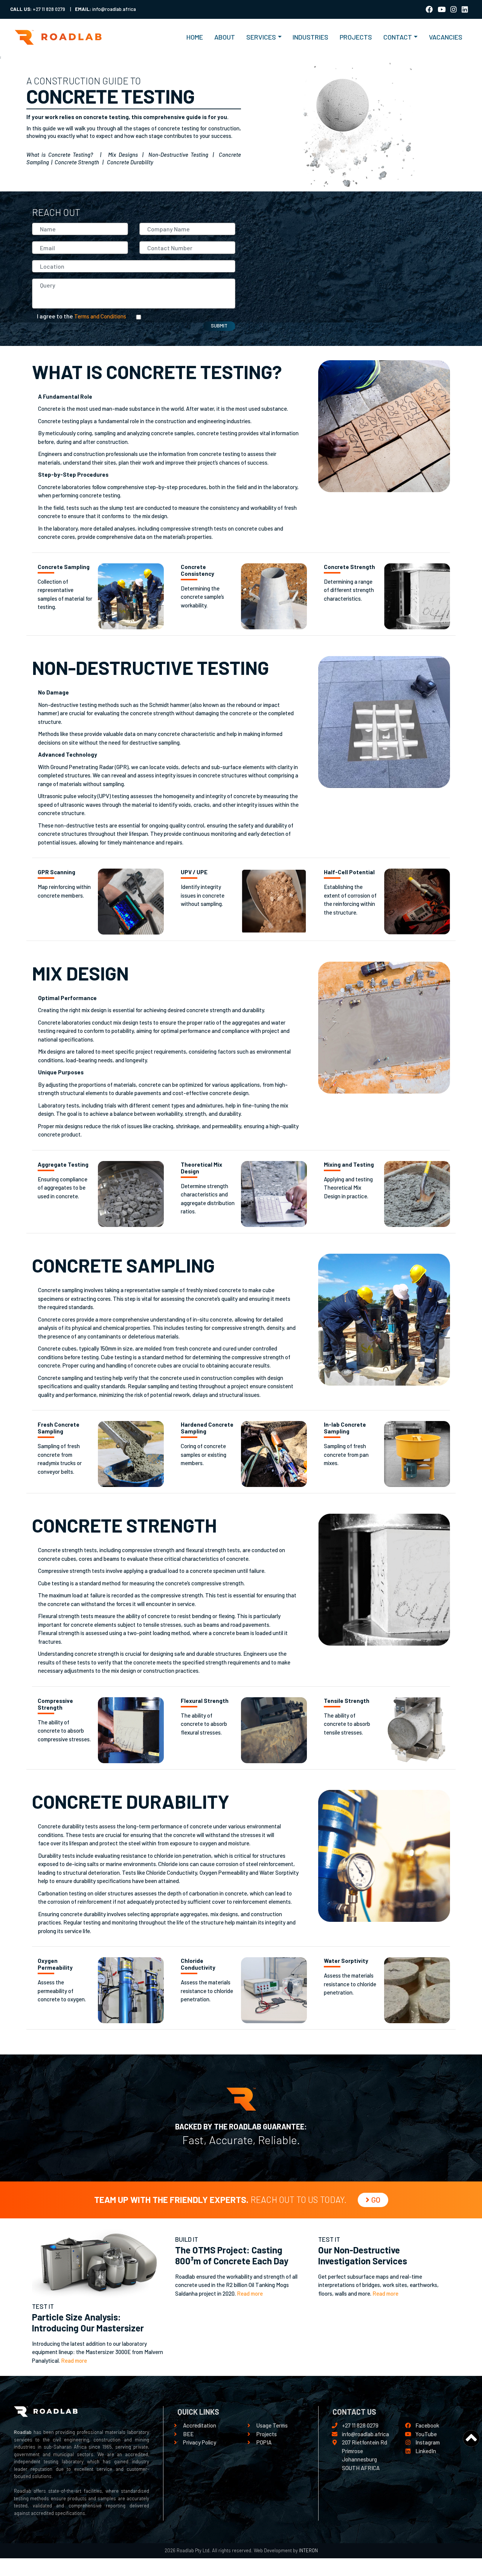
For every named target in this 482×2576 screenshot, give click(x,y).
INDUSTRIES (310, 37)
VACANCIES (446, 37)
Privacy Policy (200, 2442)
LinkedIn (426, 2451)
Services (261, 37)
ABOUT (225, 37)
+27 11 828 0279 (360, 2425)
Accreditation (200, 2425)
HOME (198, 37)
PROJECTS (356, 37)
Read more (74, 2360)
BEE (188, 2434)
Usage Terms (272, 2425)
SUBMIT (219, 326)
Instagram (428, 2442)
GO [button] (376, 2200)
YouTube (426, 2434)
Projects (267, 2434)
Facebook (427, 2425)
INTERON (308, 2550)
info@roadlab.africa (365, 2434)
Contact (398, 37)
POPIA (264, 2442)
